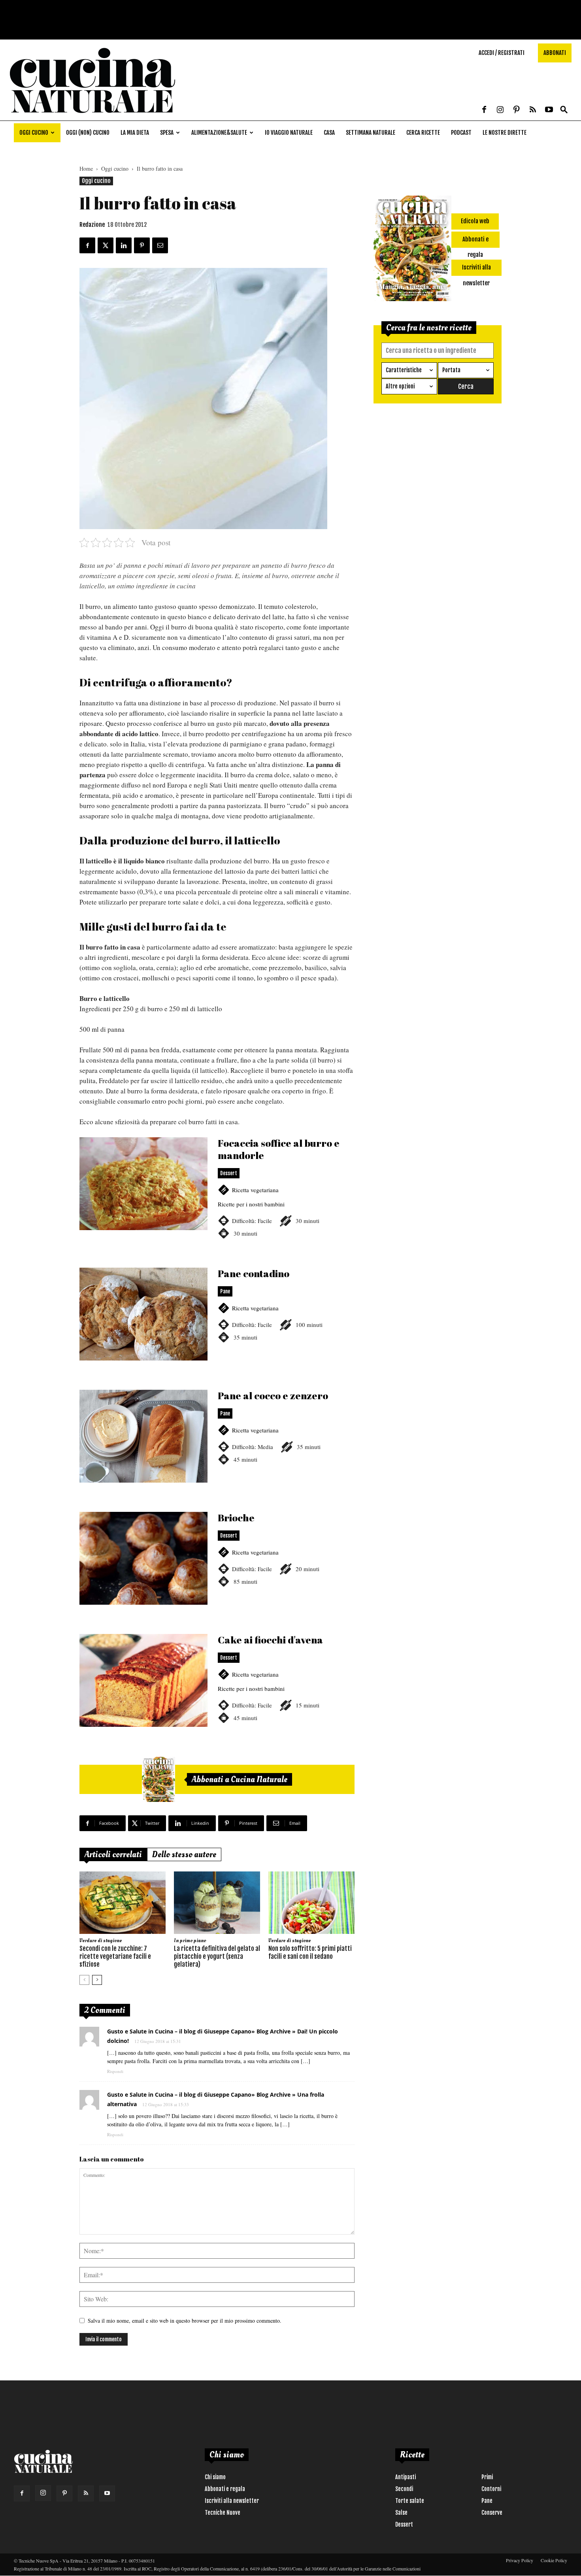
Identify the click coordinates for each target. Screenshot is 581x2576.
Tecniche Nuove (223, 2513)
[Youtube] (549, 110)
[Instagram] (500, 110)
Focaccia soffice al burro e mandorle (217, 1197)
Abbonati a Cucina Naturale (240, 1779)
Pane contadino (217, 1324)
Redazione (92, 225)
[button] (564, 110)
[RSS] (533, 110)
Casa (329, 133)
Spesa (167, 133)
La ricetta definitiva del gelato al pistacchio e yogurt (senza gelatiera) (217, 1956)
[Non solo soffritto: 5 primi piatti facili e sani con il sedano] (311, 1903)
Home (86, 169)
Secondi (404, 2489)
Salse (401, 2513)
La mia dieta (135, 133)
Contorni (491, 2489)
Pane (487, 2501)
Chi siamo (215, 2477)
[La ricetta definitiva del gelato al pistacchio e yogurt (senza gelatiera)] (217, 1903)
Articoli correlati (113, 1854)
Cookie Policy (554, 2560)
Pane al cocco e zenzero (217, 1446)
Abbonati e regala (225, 2489)
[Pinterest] (517, 110)
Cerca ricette (423, 133)
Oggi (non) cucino (88, 133)
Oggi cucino (34, 133)
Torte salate (410, 2501)
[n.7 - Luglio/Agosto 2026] (158, 1779)
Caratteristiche (404, 370)
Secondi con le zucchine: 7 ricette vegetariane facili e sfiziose (115, 1956)
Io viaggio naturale (289, 133)
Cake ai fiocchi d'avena (217, 1690)
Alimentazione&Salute (219, 133)
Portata (451, 370)
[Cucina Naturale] (92, 116)
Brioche (217, 1568)
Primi (487, 2477)
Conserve (492, 2513)
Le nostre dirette (505, 133)
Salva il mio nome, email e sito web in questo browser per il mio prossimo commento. (185, 2321)
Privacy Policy (520, 2560)
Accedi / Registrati (502, 53)
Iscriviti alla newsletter (232, 2501)
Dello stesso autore (184, 1854)
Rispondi (115, 2071)
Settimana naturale (371, 133)
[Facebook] (484, 110)
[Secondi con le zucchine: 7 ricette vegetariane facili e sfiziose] (123, 1903)
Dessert (404, 2524)
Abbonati (555, 53)
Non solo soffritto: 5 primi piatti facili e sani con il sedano (310, 1952)
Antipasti (406, 2477)
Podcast (461, 133)
